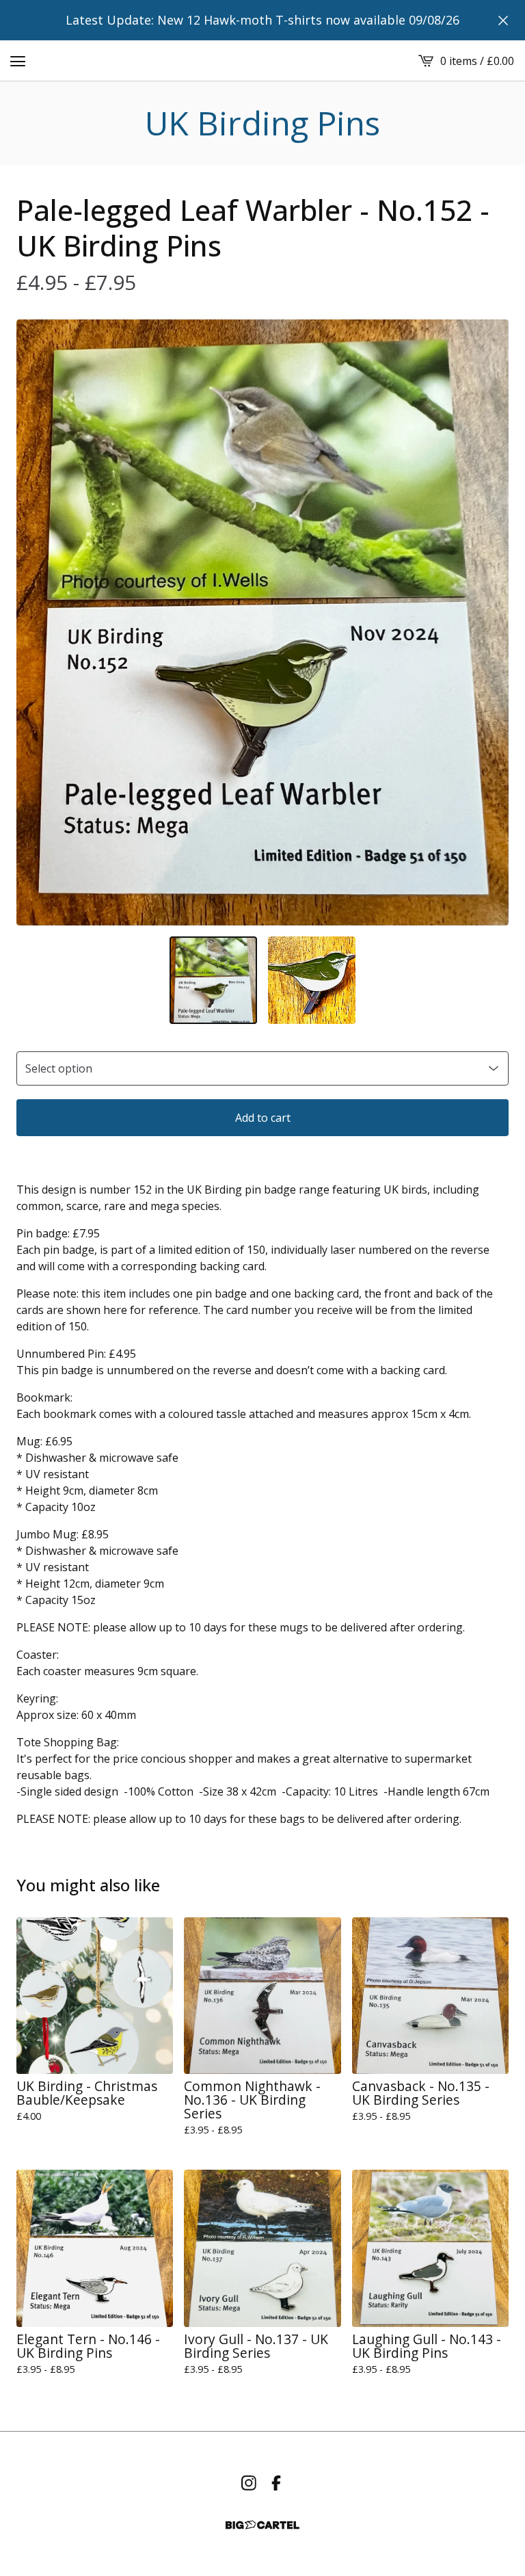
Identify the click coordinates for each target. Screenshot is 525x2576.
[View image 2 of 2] (312, 980)
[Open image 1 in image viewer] (262, 622)
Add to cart (263, 1118)
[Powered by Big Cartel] (262, 2525)
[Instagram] (249, 2483)
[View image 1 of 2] (213, 980)
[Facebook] (276, 2483)
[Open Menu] (18, 61)
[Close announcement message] (503, 21)
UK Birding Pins (262, 123)
